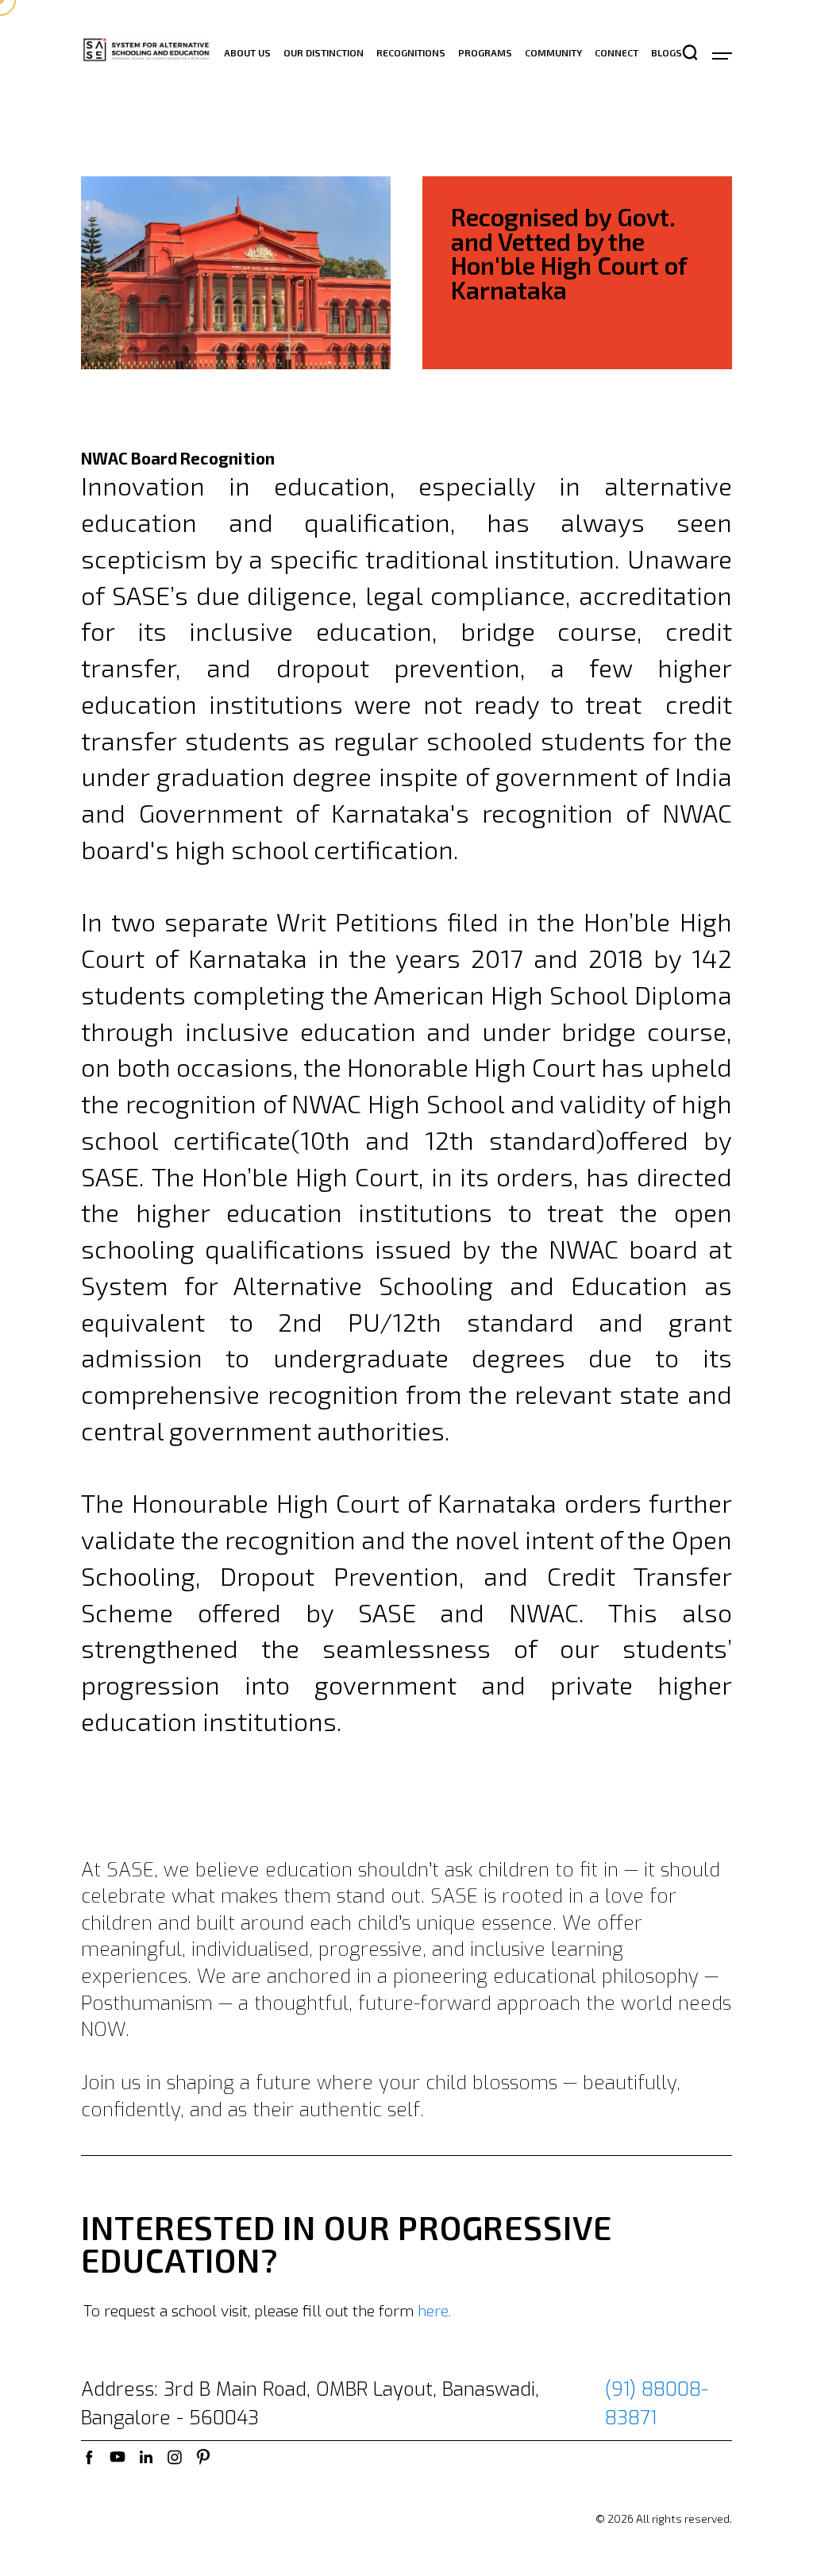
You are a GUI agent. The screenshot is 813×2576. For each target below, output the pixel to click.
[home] (146, 52)
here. (434, 2311)
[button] (715, 53)
